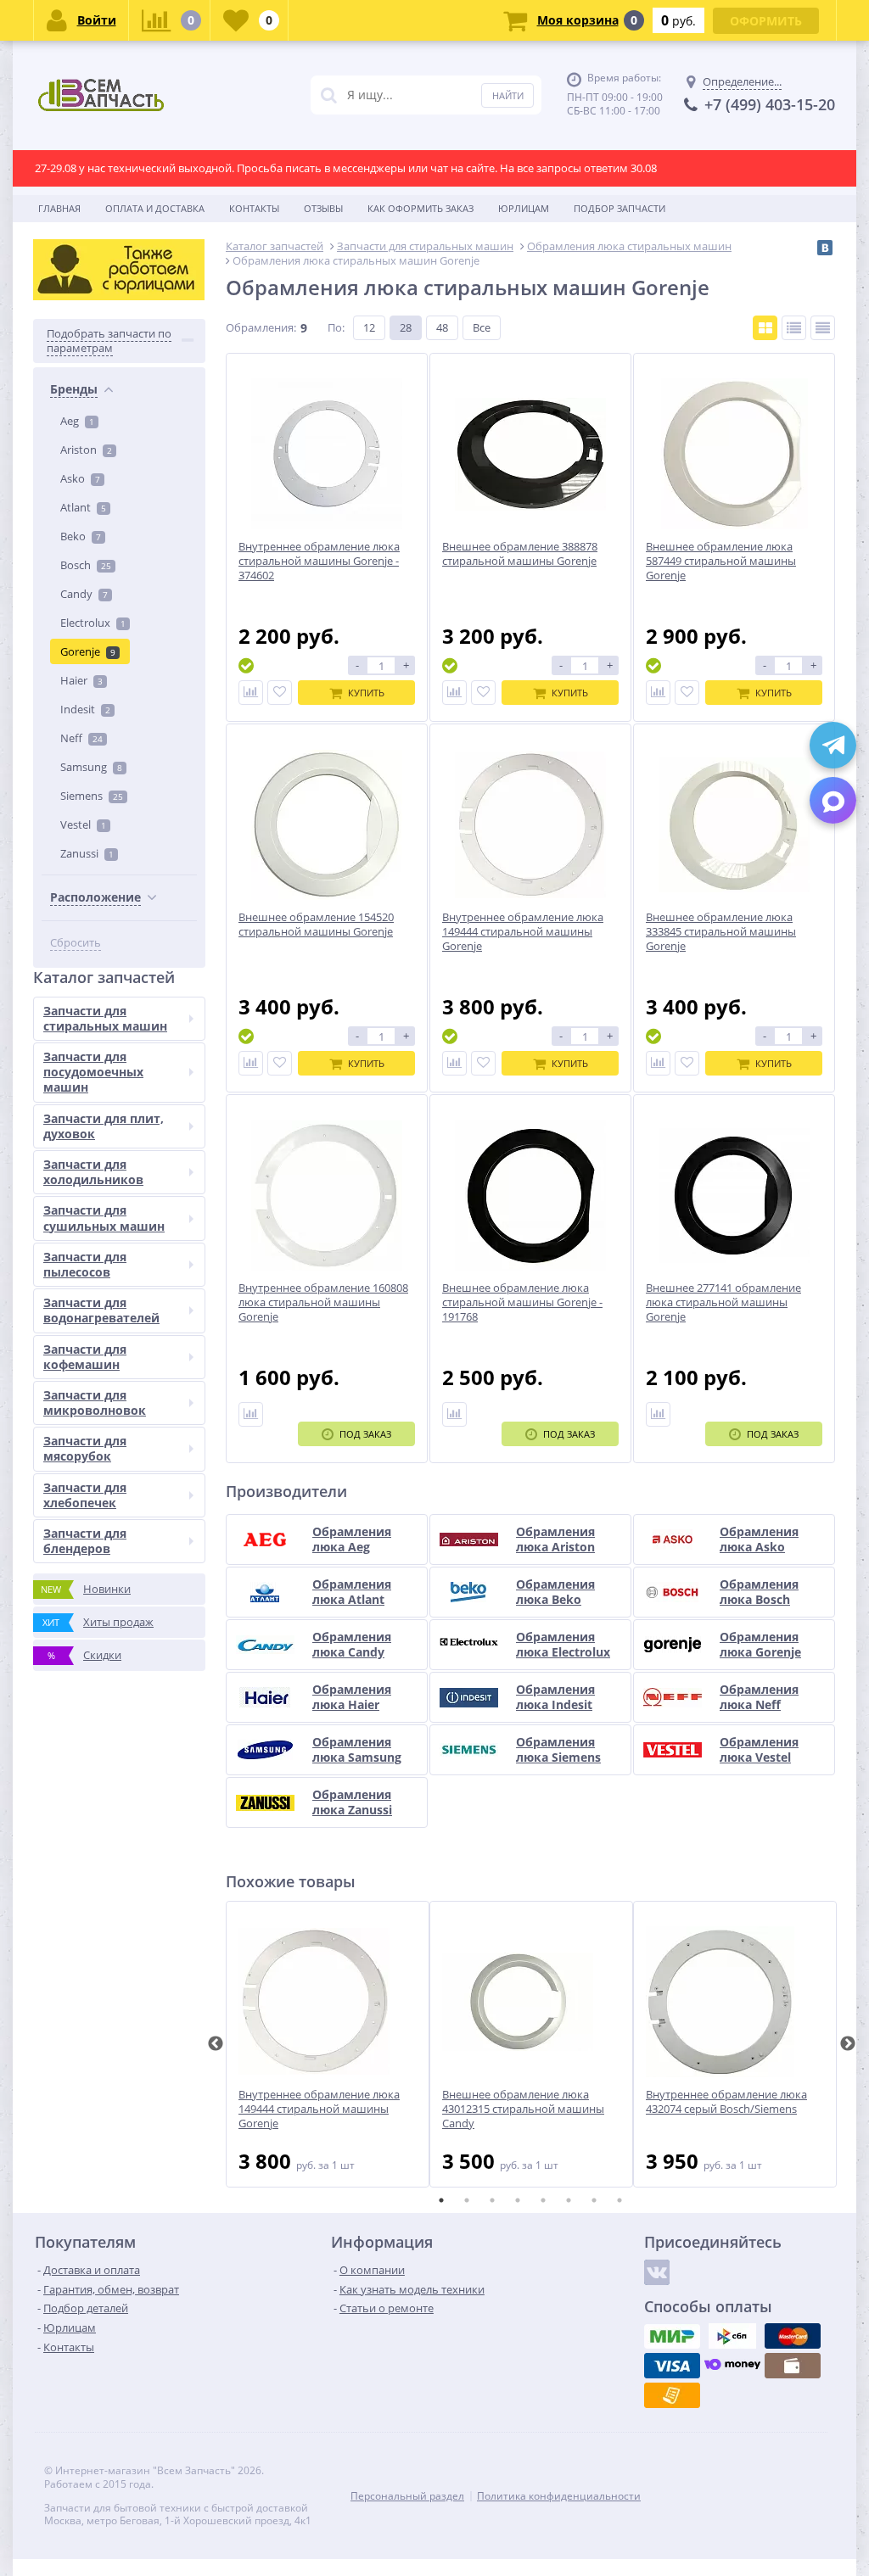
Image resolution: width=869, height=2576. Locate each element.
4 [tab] (518, 2200)
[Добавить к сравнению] (251, 693)
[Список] (794, 328)
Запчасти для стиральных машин (105, 1018)
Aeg (77, 421)
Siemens (92, 796)
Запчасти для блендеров (85, 1541)
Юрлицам (524, 208)
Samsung (91, 767)
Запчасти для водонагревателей (101, 1310)
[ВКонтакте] (825, 248)
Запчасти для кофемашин (85, 1357)
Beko (81, 536)
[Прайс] (823, 328)
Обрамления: (261, 327)
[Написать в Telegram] (833, 745)
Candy (84, 594)
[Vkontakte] (657, 2272)
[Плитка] (765, 328)
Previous (216, 2044)
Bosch (86, 565)
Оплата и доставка (155, 208)
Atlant (83, 507)
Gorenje (88, 651)
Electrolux (93, 623)
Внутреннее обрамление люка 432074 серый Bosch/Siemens (726, 2102)
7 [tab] (594, 2200)
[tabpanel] (328, 2044)
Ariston (86, 450)
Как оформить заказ (420, 208)
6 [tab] (569, 2200)
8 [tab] (620, 2200)
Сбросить (76, 943)
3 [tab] (492, 2200)
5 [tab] (543, 2200)
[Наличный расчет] (793, 2366)
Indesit (85, 709)
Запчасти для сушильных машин (104, 1218)
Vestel (83, 824)
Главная (59, 208)
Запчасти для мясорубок (85, 1448)
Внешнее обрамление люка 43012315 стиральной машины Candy (523, 2109)
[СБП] (732, 2336)
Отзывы (323, 208)
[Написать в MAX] (833, 800)
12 (369, 327)
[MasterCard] (793, 2336)
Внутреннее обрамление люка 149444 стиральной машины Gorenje (319, 2109)
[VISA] (672, 2366)
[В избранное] (280, 693)
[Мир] (672, 2336)
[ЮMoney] (732, 2366)
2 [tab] (467, 2200)
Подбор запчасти (620, 208)
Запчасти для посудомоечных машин (93, 1072)
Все (482, 327)
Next (848, 2044)
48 (442, 327)
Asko (80, 478)
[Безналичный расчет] (672, 2395)
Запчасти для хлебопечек (85, 1495)
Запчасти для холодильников (93, 1172)
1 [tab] (441, 2200)
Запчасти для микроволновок (95, 1403)
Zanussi (87, 853)
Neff (81, 738)
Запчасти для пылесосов (85, 1264)
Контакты (254, 208)
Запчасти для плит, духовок (104, 1126)
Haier (81, 680)
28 (406, 327)
